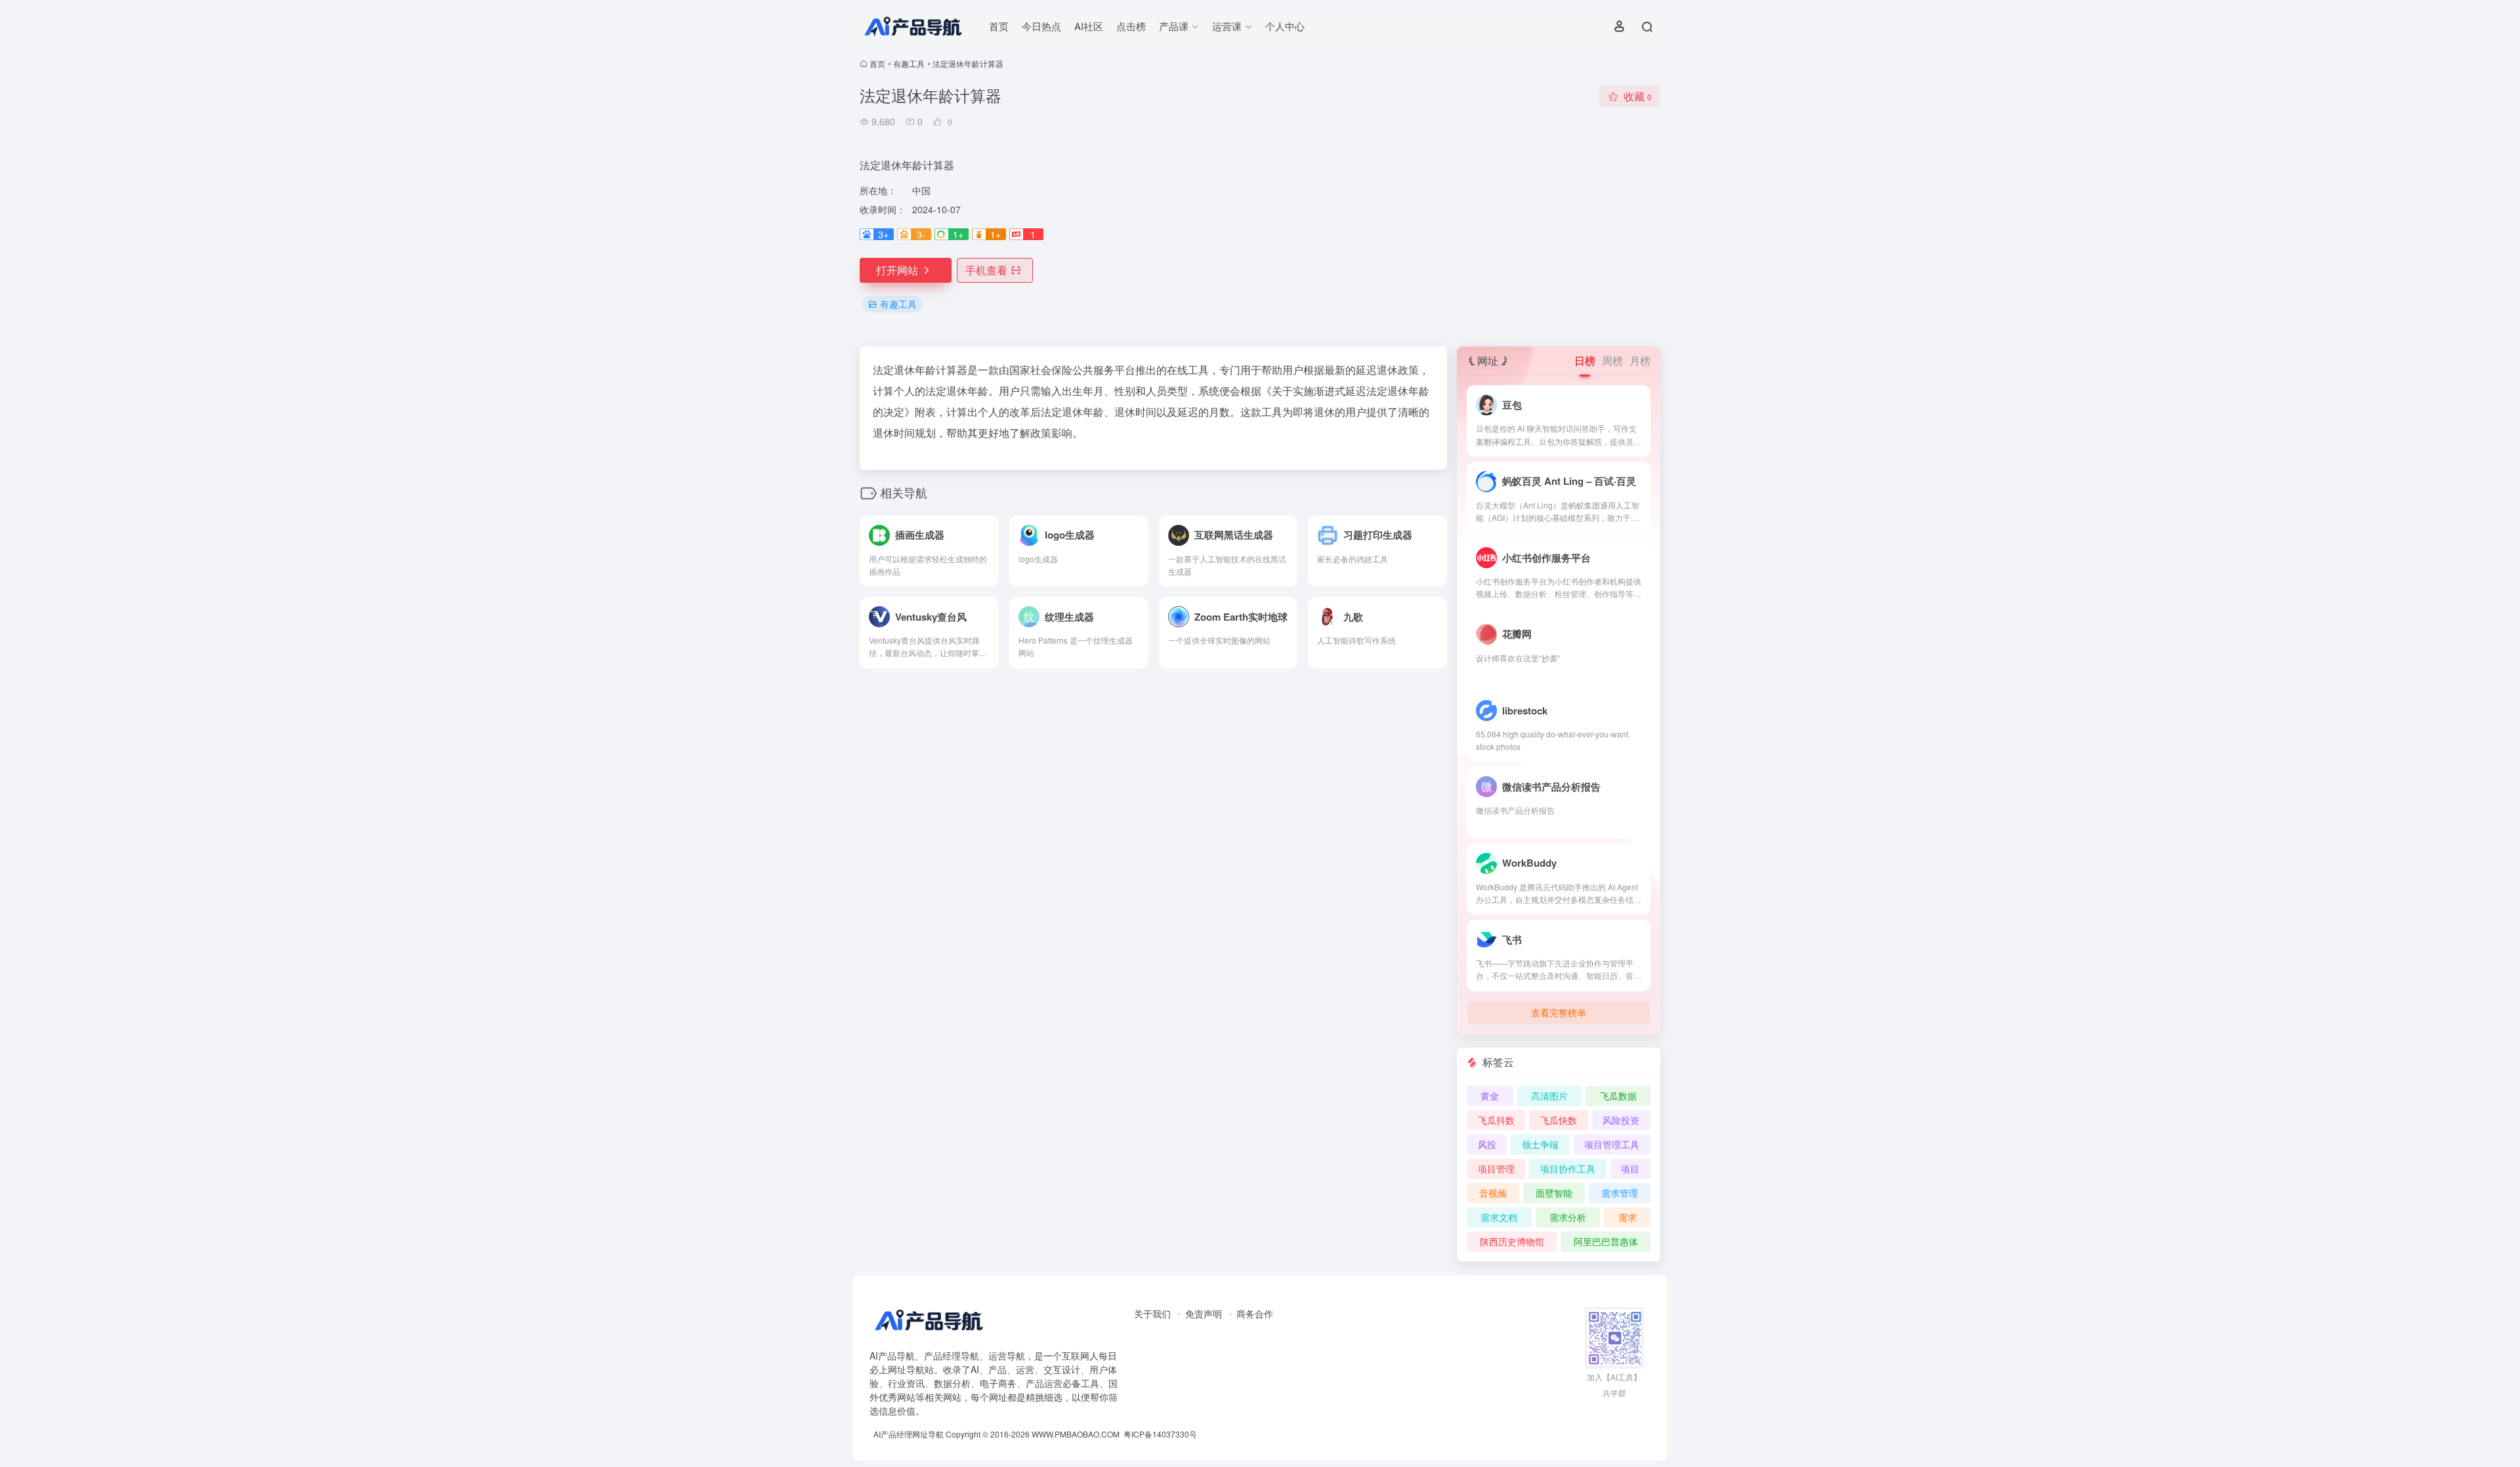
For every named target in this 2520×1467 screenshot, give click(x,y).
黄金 (1490, 1096)
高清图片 (1549, 1096)
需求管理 (1620, 1193)
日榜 (1585, 361)
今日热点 (1041, 26)
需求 (1627, 1217)
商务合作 (1255, 1313)
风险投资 (1621, 1120)
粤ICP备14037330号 (1160, 1434)
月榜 (1640, 361)
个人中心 (1285, 26)
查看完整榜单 (1559, 1012)
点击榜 (1131, 26)
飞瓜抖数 (1496, 1120)
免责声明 (1204, 1313)
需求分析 (1568, 1217)
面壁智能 (1554, 1193)
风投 (1487, 1144)
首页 (999, 26)
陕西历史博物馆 (1512, 1241)
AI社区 (1089, 26)
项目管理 (1496, 1168)
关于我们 (1152, 1313)
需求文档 (1499, 1217)
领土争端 (1540, 1144)
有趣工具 (909, 63)
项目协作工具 (1568, 1168)
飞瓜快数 (1559, 1120)
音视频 (1493, 1193)
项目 (1630, 1168)
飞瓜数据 (1618, 1096)
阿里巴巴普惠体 (1606, 1241)
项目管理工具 (1612, 1144)
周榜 (1612, 361)
